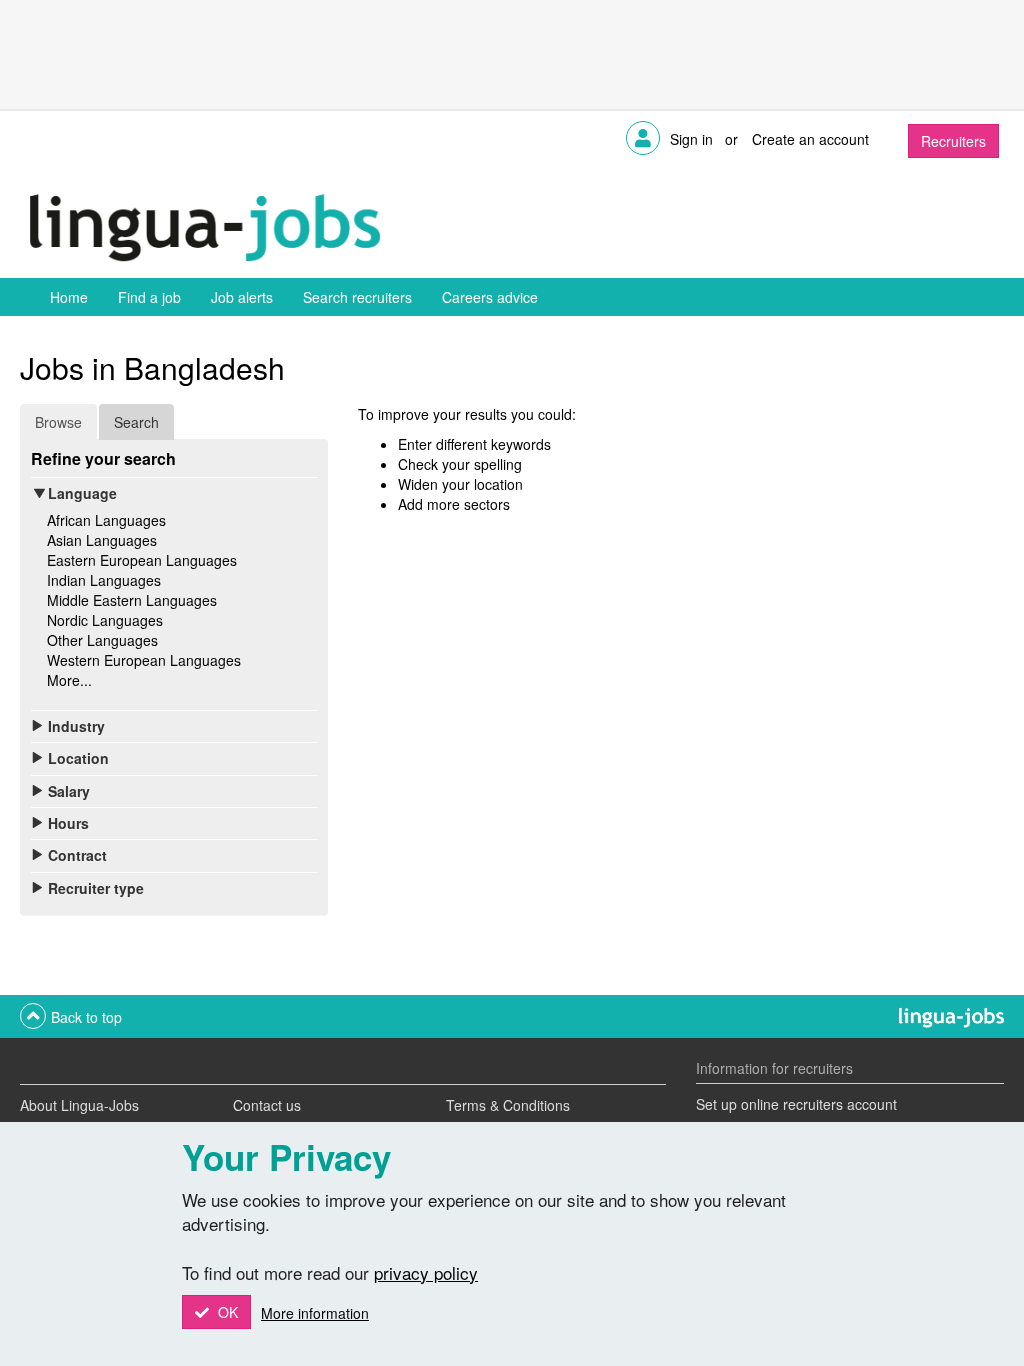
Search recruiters (357, 297)
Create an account (810, 139)
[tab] (174, 493)
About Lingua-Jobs (79, 1105)
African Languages (106, 520)
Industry (76, 726)
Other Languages (102, 640)
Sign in (691, 139)
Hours (68, 823)
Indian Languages (104, 580)
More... (69, 680)
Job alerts (242, 297)
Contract (77, 855)
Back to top (86, 1017)
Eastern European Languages (142, 560)
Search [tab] (136, 422)
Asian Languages (102, 540)
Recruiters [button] (953, 141)
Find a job (149, 297)
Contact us (267, 1105)
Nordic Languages (105, 620)
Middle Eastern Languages (132, 600)
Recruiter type (96, 888)
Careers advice (490, 297)
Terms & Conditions (508, 1105)
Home (69, 297)
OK (226, 1312)
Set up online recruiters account (796, 1104)
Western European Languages (144, 660)
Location (78, 758)
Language (82, 493)
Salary (69, 791)
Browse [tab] (58, 422)
